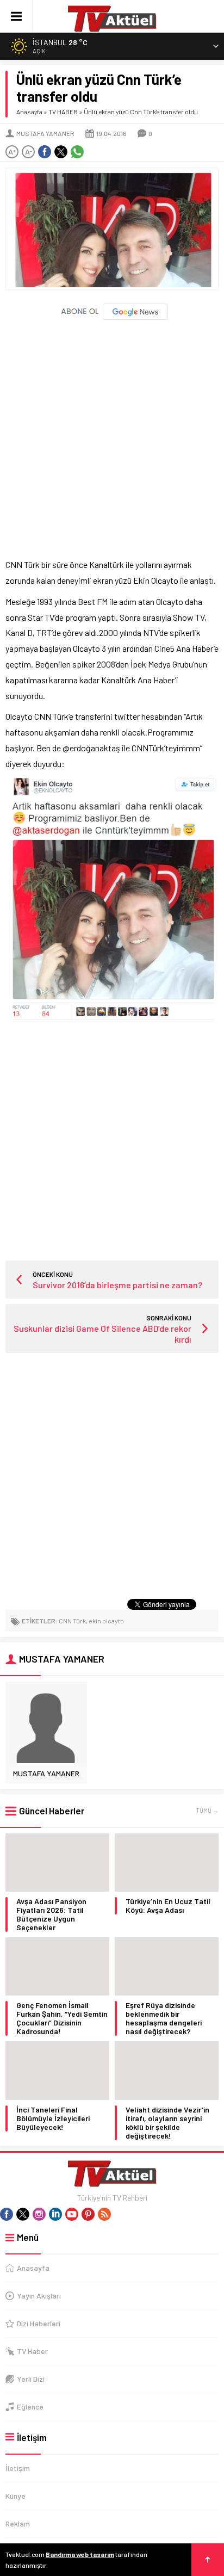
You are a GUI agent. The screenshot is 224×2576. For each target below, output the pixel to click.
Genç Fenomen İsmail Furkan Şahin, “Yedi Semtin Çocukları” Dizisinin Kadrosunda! (62, 2018)
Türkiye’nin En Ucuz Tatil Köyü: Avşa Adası (168, 1906)
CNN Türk (72, 1621)
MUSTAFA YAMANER (45, 133)
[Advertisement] (112, 434)
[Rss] (104, 2214)
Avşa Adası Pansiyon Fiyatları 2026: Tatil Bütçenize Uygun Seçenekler (51, 1914)
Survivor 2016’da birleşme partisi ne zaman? (117, 1285)
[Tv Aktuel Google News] (112, 317)
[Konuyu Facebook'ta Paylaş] (45, 152)
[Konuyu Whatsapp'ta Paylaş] (77, 152)
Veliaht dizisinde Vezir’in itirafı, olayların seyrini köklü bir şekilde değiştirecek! (167, 2123)
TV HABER (63, 112)
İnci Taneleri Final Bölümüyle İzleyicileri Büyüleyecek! (53, 2118)
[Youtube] (72, 2214)
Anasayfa (29, 112)
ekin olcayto (106, 1621)
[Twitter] (23, 2214)
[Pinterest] (88, 2214)
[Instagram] (39, 2214)
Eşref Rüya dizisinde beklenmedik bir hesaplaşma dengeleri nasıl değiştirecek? (164, 2018)
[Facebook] (7, 2214)
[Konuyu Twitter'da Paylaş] (61, 152)
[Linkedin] (55, 2214)
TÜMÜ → (207, 1810)
